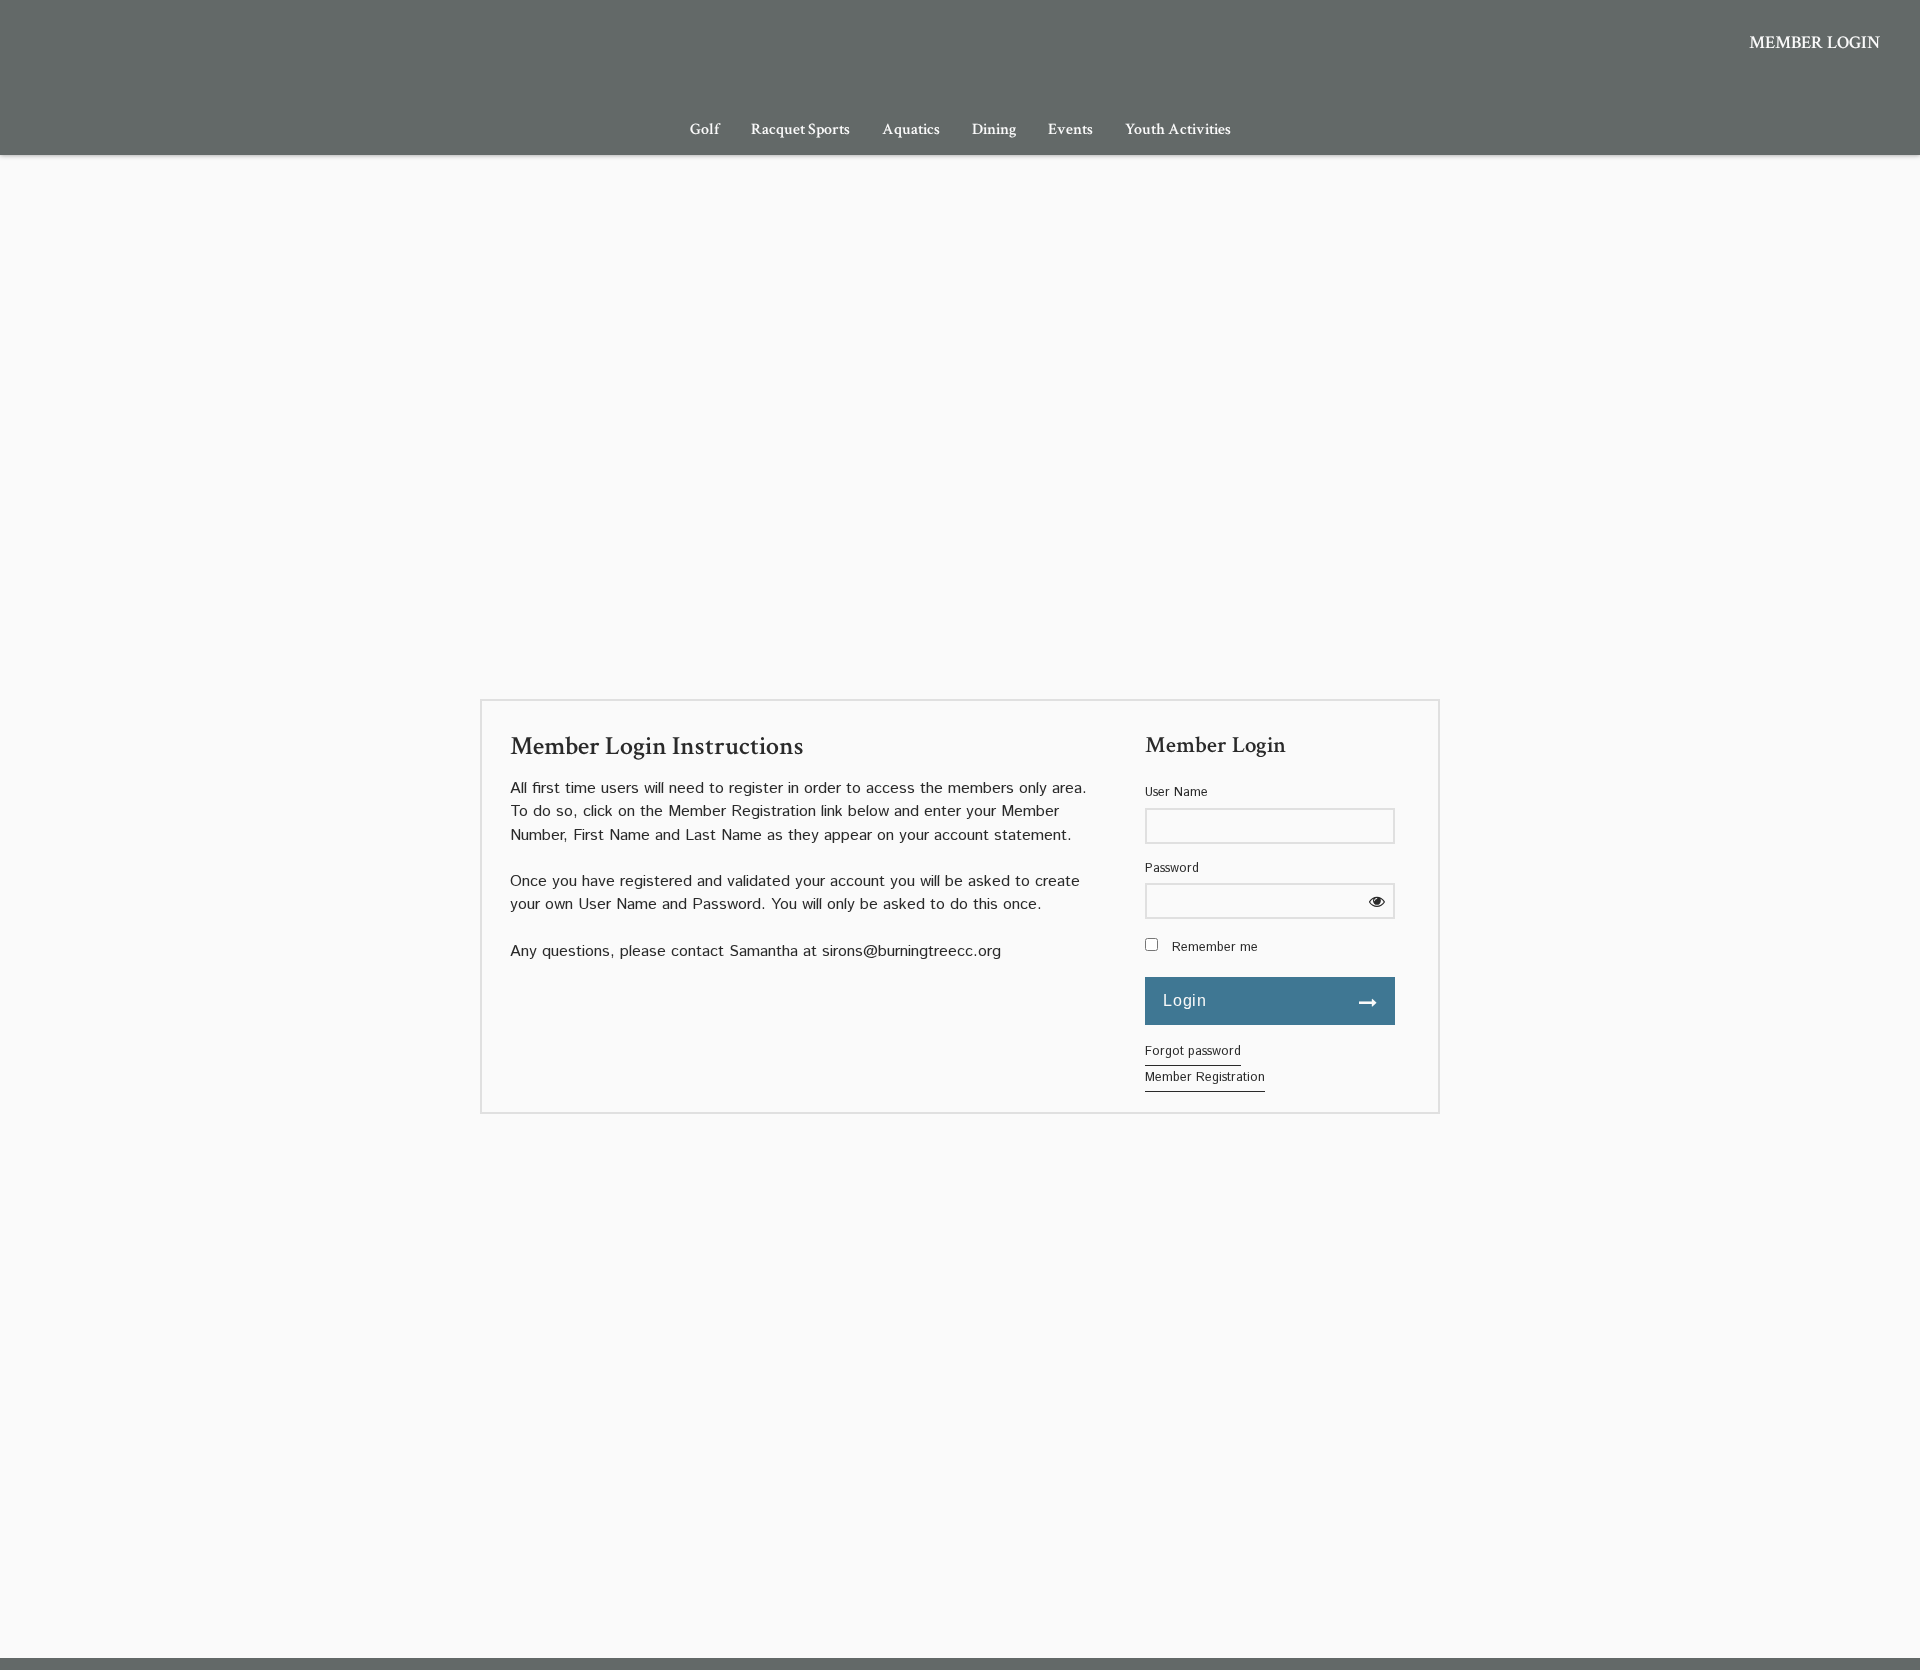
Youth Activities (1178, 129)
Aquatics (911, 129)
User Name (1176, 793)
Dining (994, 129)
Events (1070, 129)
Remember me (1215, 948)
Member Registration (1205, 1077)
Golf (704, 129)
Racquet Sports (800, 129)
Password (1172, 869)
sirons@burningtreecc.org (911, 951)
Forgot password (1193, 1051)
